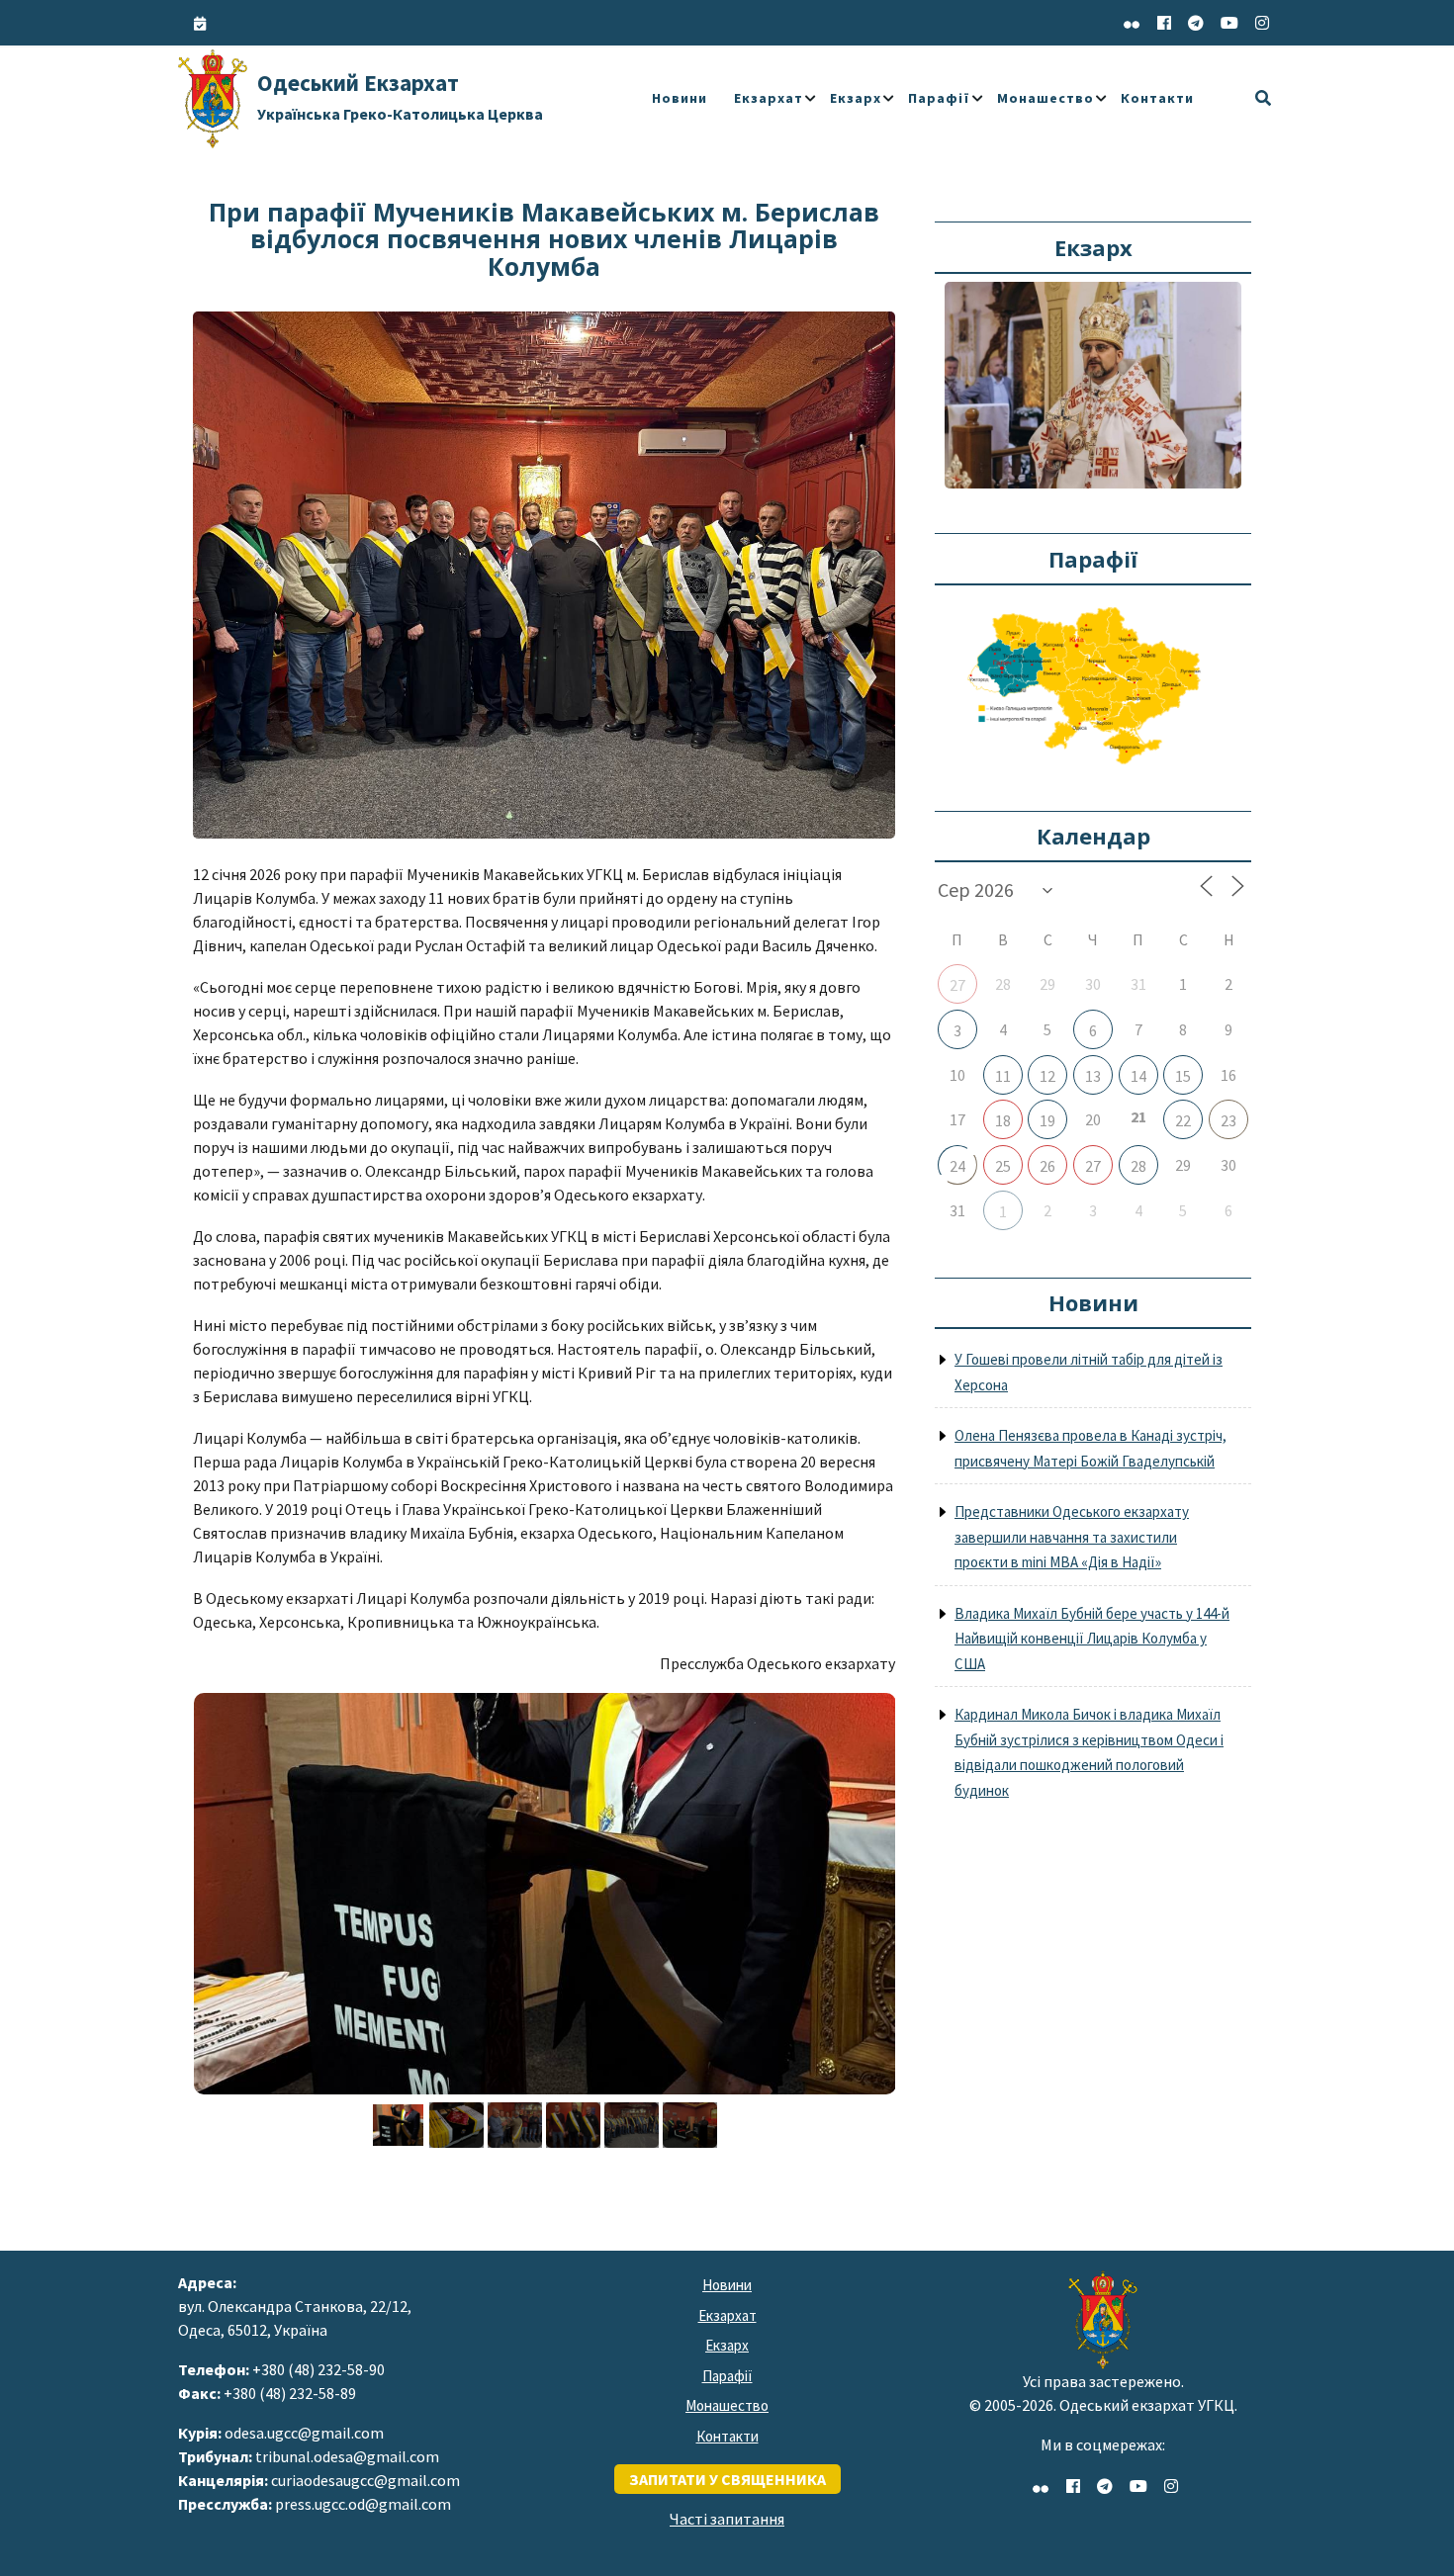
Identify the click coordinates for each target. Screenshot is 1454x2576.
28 (1138, 1166)
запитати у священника (727, 2479)
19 (1047, 1120)
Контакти (1157, 98)
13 (1093, 1076)
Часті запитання (727, 2519)
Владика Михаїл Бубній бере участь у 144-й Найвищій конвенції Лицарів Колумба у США (1092, 1639)
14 (1138, 1076)
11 (1003, 1076)
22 (1183, 1120)
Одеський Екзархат (400, 96)
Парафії (939, 98)
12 (1047, 1076)
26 (1047, 1166)
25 (1003, 1166)
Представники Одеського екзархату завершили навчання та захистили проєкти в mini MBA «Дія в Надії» (1072, 1537)
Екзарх (856, 98)
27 (957, 985)
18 (1003, 1120)
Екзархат (769, 98)
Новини (680, 98)
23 (1228, 1120)
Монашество (1045, 98)
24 (957, 1166)
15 (1183, 1076)
